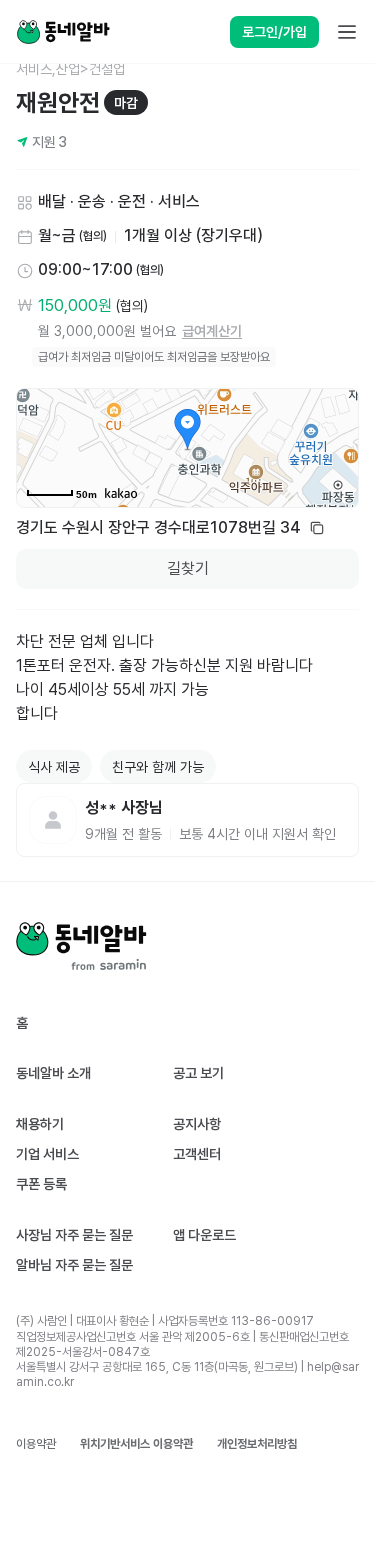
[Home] (63, 32)
